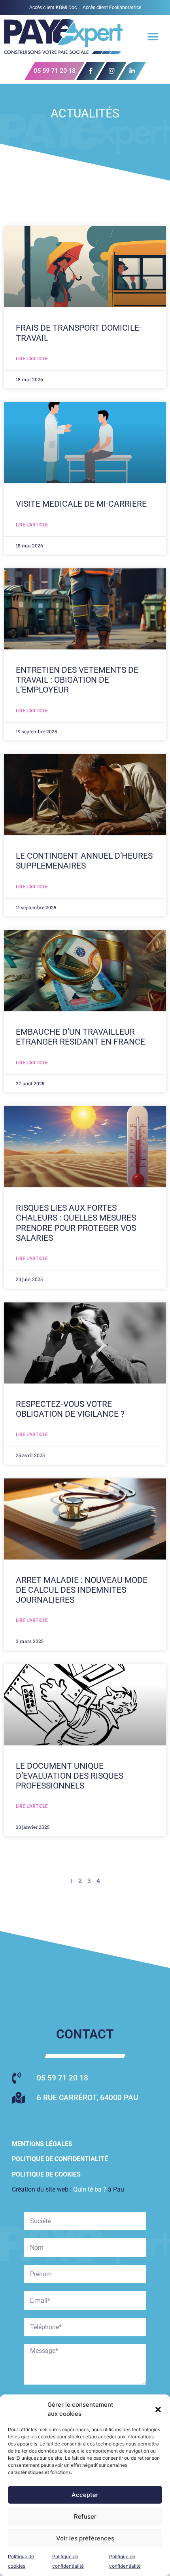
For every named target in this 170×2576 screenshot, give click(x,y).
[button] (158, 2409)
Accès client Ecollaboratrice (112, 8)
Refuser (85, 2516)
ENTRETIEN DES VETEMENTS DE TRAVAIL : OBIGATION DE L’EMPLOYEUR (77, 680)
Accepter (85, 2495)
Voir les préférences (85, 2538)
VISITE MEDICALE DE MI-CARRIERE (81, 504)
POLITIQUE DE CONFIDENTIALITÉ (60, 2159)
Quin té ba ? (90, 2189)
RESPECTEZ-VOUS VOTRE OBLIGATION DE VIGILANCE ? (70, 1409)
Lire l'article (32, 359)
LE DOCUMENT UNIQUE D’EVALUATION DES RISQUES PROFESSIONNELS (70, 1776)
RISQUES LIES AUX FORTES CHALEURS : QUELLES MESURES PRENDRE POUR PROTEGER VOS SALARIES (76, 1223)
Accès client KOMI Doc (53, 8)
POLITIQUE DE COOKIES (46, 2174)
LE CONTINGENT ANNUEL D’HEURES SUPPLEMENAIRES (84, 861)
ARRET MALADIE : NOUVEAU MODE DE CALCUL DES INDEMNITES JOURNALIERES (82, 1590)
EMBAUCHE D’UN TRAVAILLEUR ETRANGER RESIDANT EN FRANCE (80, 1037)
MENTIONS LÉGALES (42, 2144)
